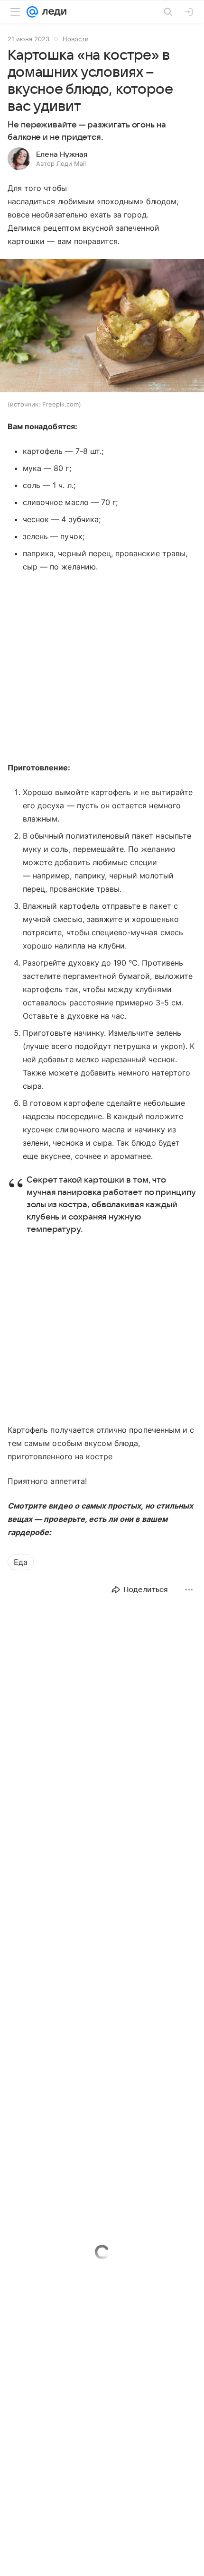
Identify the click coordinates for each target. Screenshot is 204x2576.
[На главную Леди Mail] (52, 12)
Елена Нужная (62, 154)
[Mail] (32, 12)
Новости (76, 39)
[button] (102, 327)
